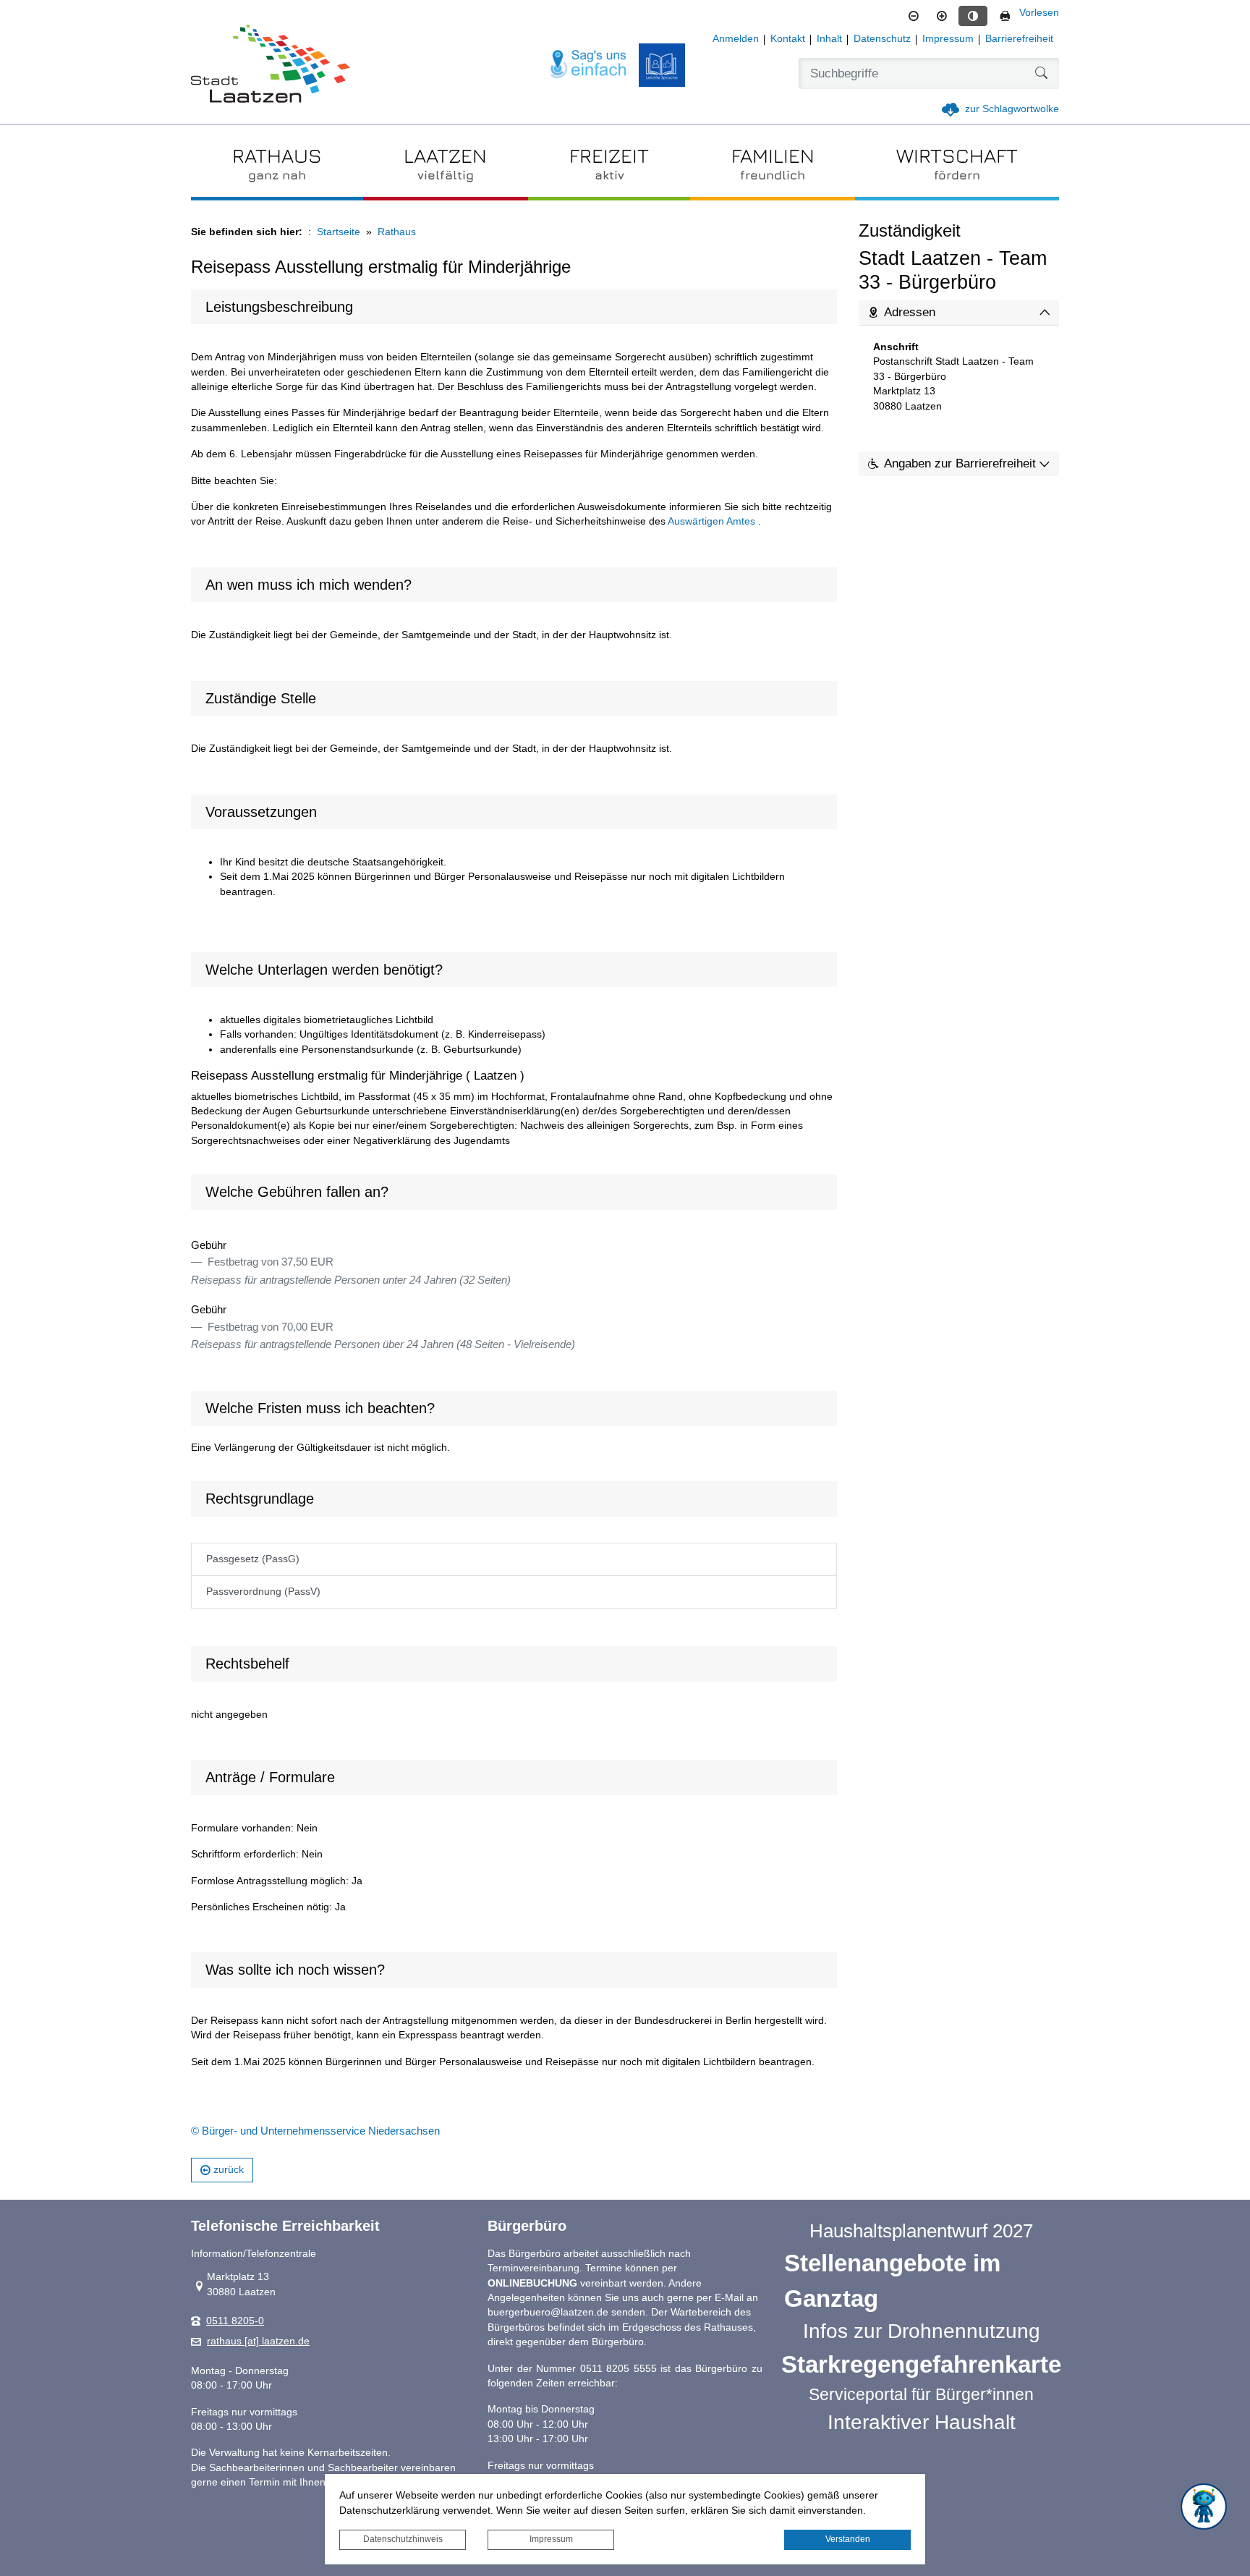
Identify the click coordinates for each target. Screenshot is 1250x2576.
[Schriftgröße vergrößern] (942, 16)
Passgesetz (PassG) (253, 1559)
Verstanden (848, 2539)
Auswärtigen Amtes (711, 521)
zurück (229, 2170)
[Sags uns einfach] (589, 65)
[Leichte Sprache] (662, 65)
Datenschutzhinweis (403, 2539)
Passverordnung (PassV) (263, 1592)
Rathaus (397, 232)
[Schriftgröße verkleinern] (914, 16)
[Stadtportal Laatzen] (271, 65)
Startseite (339, 232)
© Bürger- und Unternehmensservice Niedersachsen (315, 2131)
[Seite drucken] (1005, 16)
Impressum (551, 2539)
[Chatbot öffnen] (1204, 2507)
